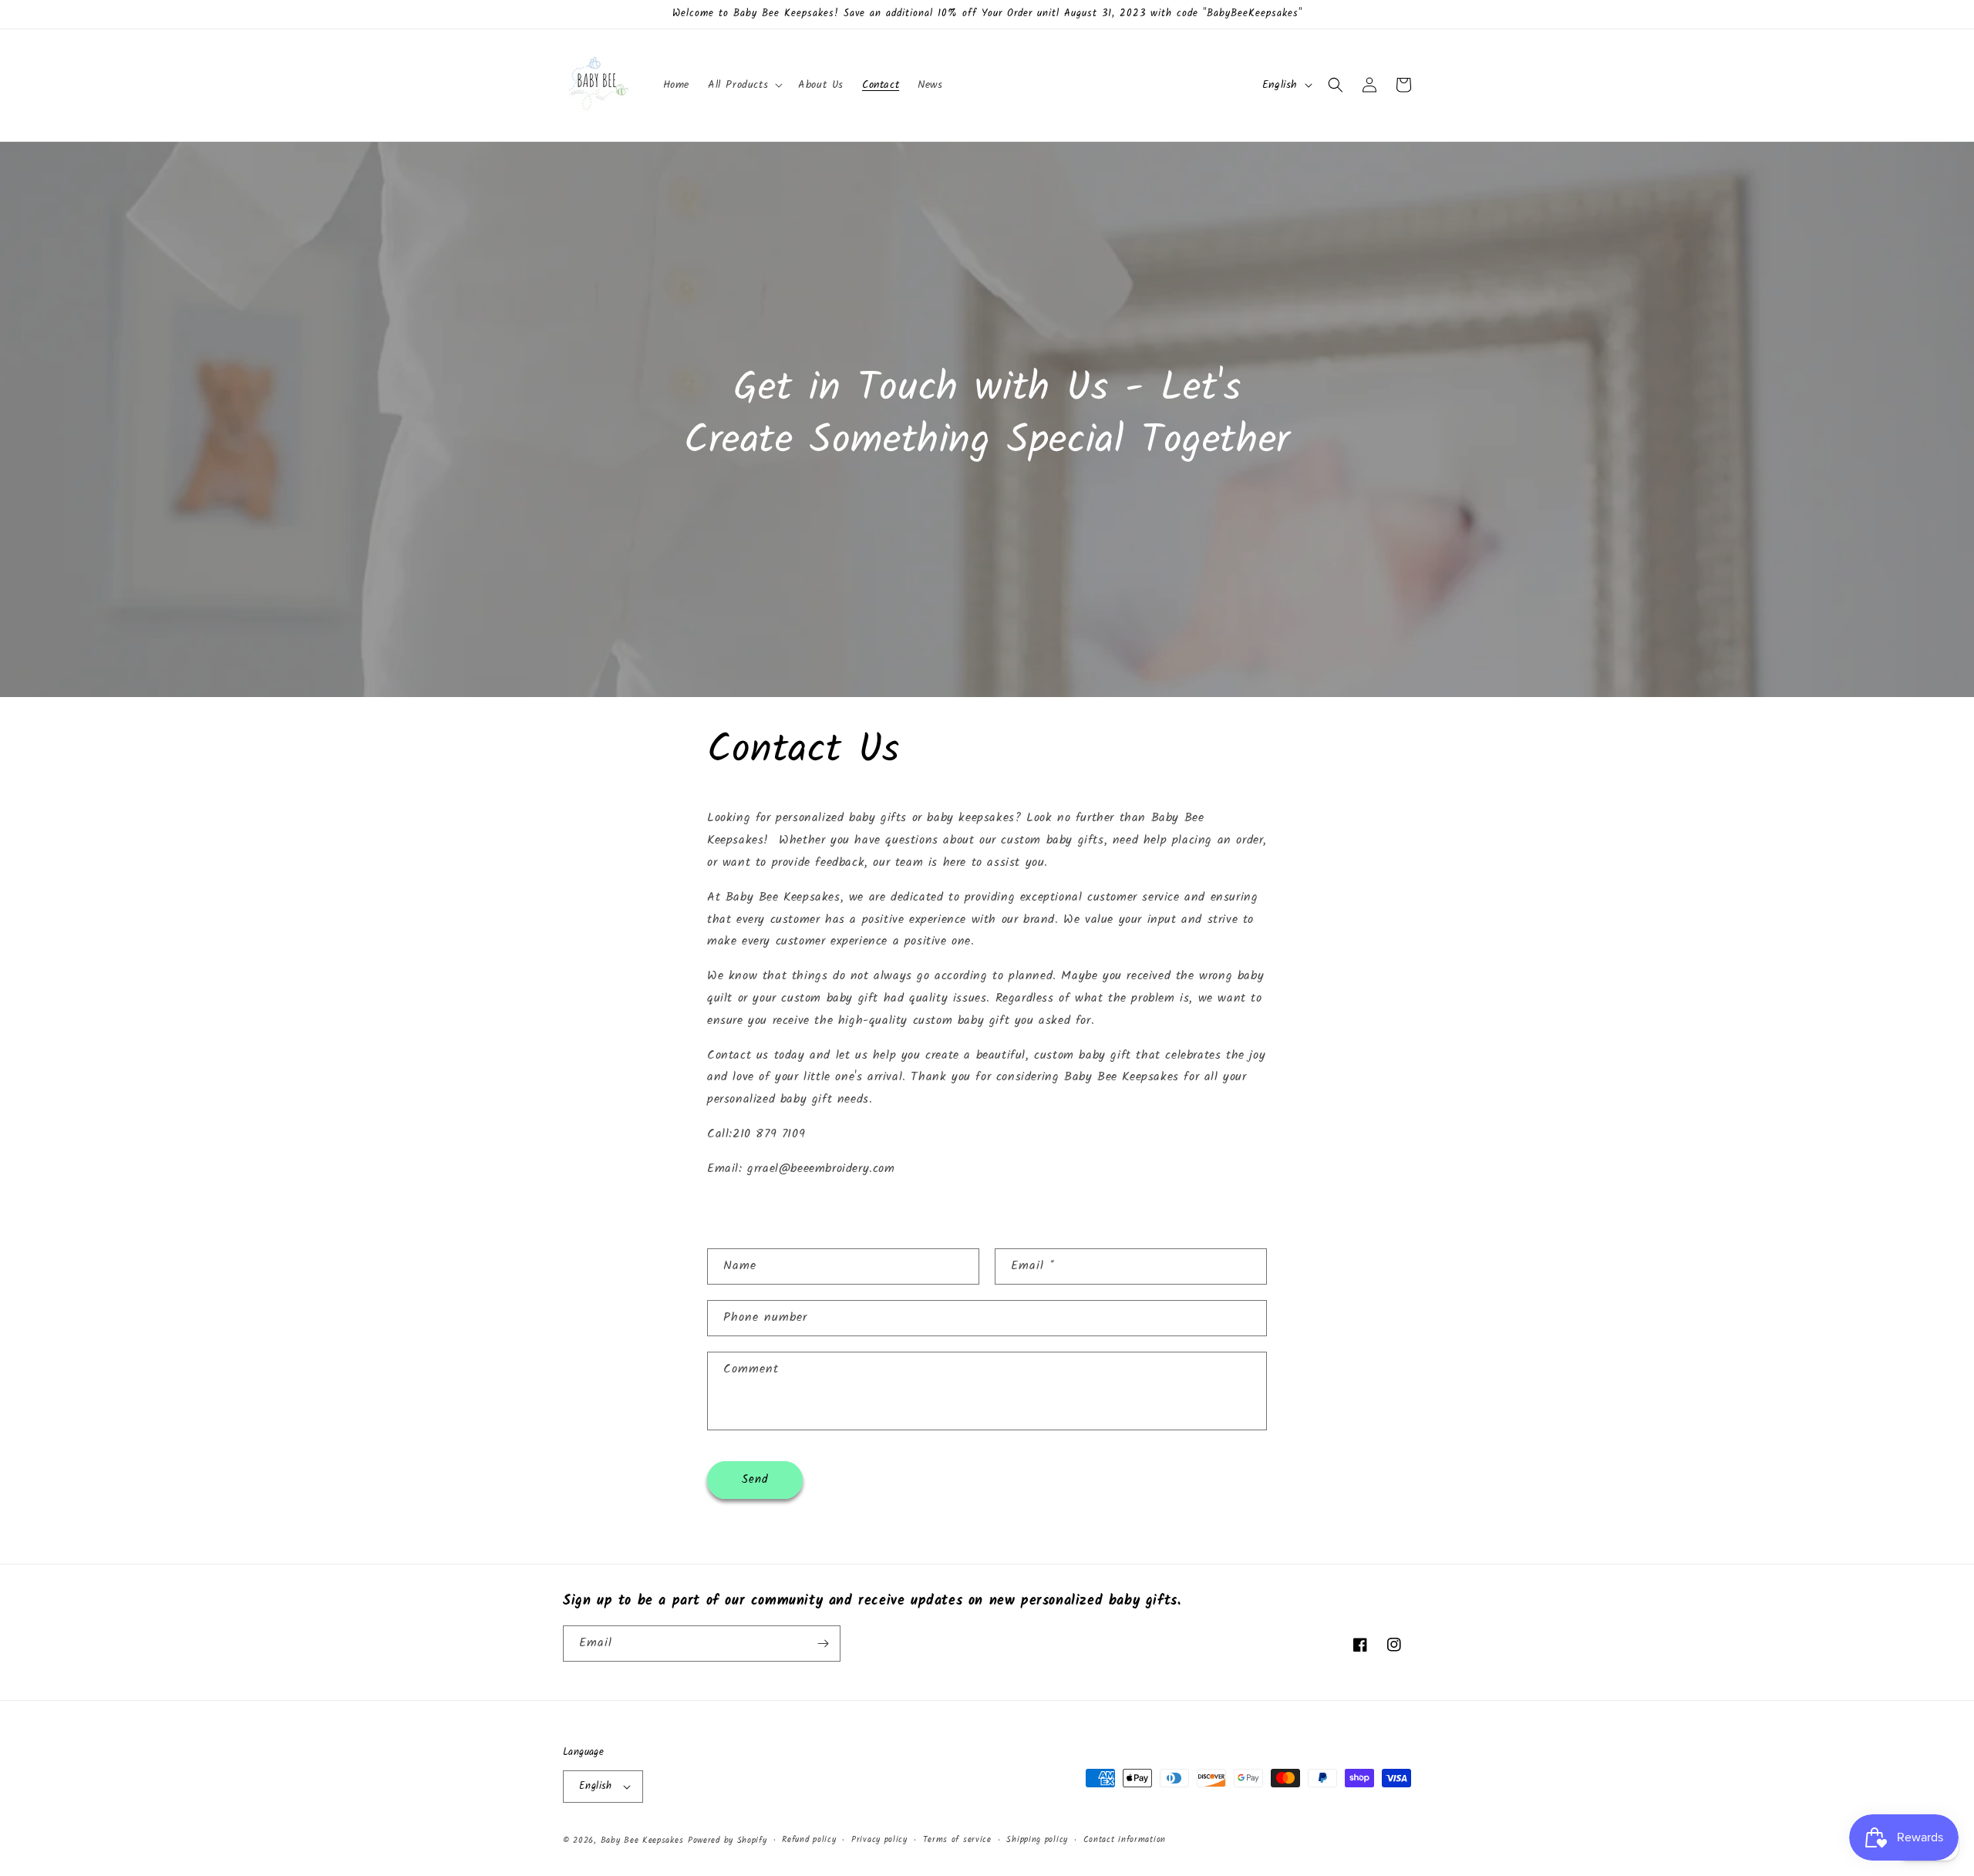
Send (755, 1480)
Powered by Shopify (728, 1841)
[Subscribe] (823, 1644)
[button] (744, 85)
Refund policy (809, 1840)
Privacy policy (879, 1840)
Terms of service (957, 1840)
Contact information (1125, 1840)
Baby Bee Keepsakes (642, 1841)
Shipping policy (1037, 1840)
